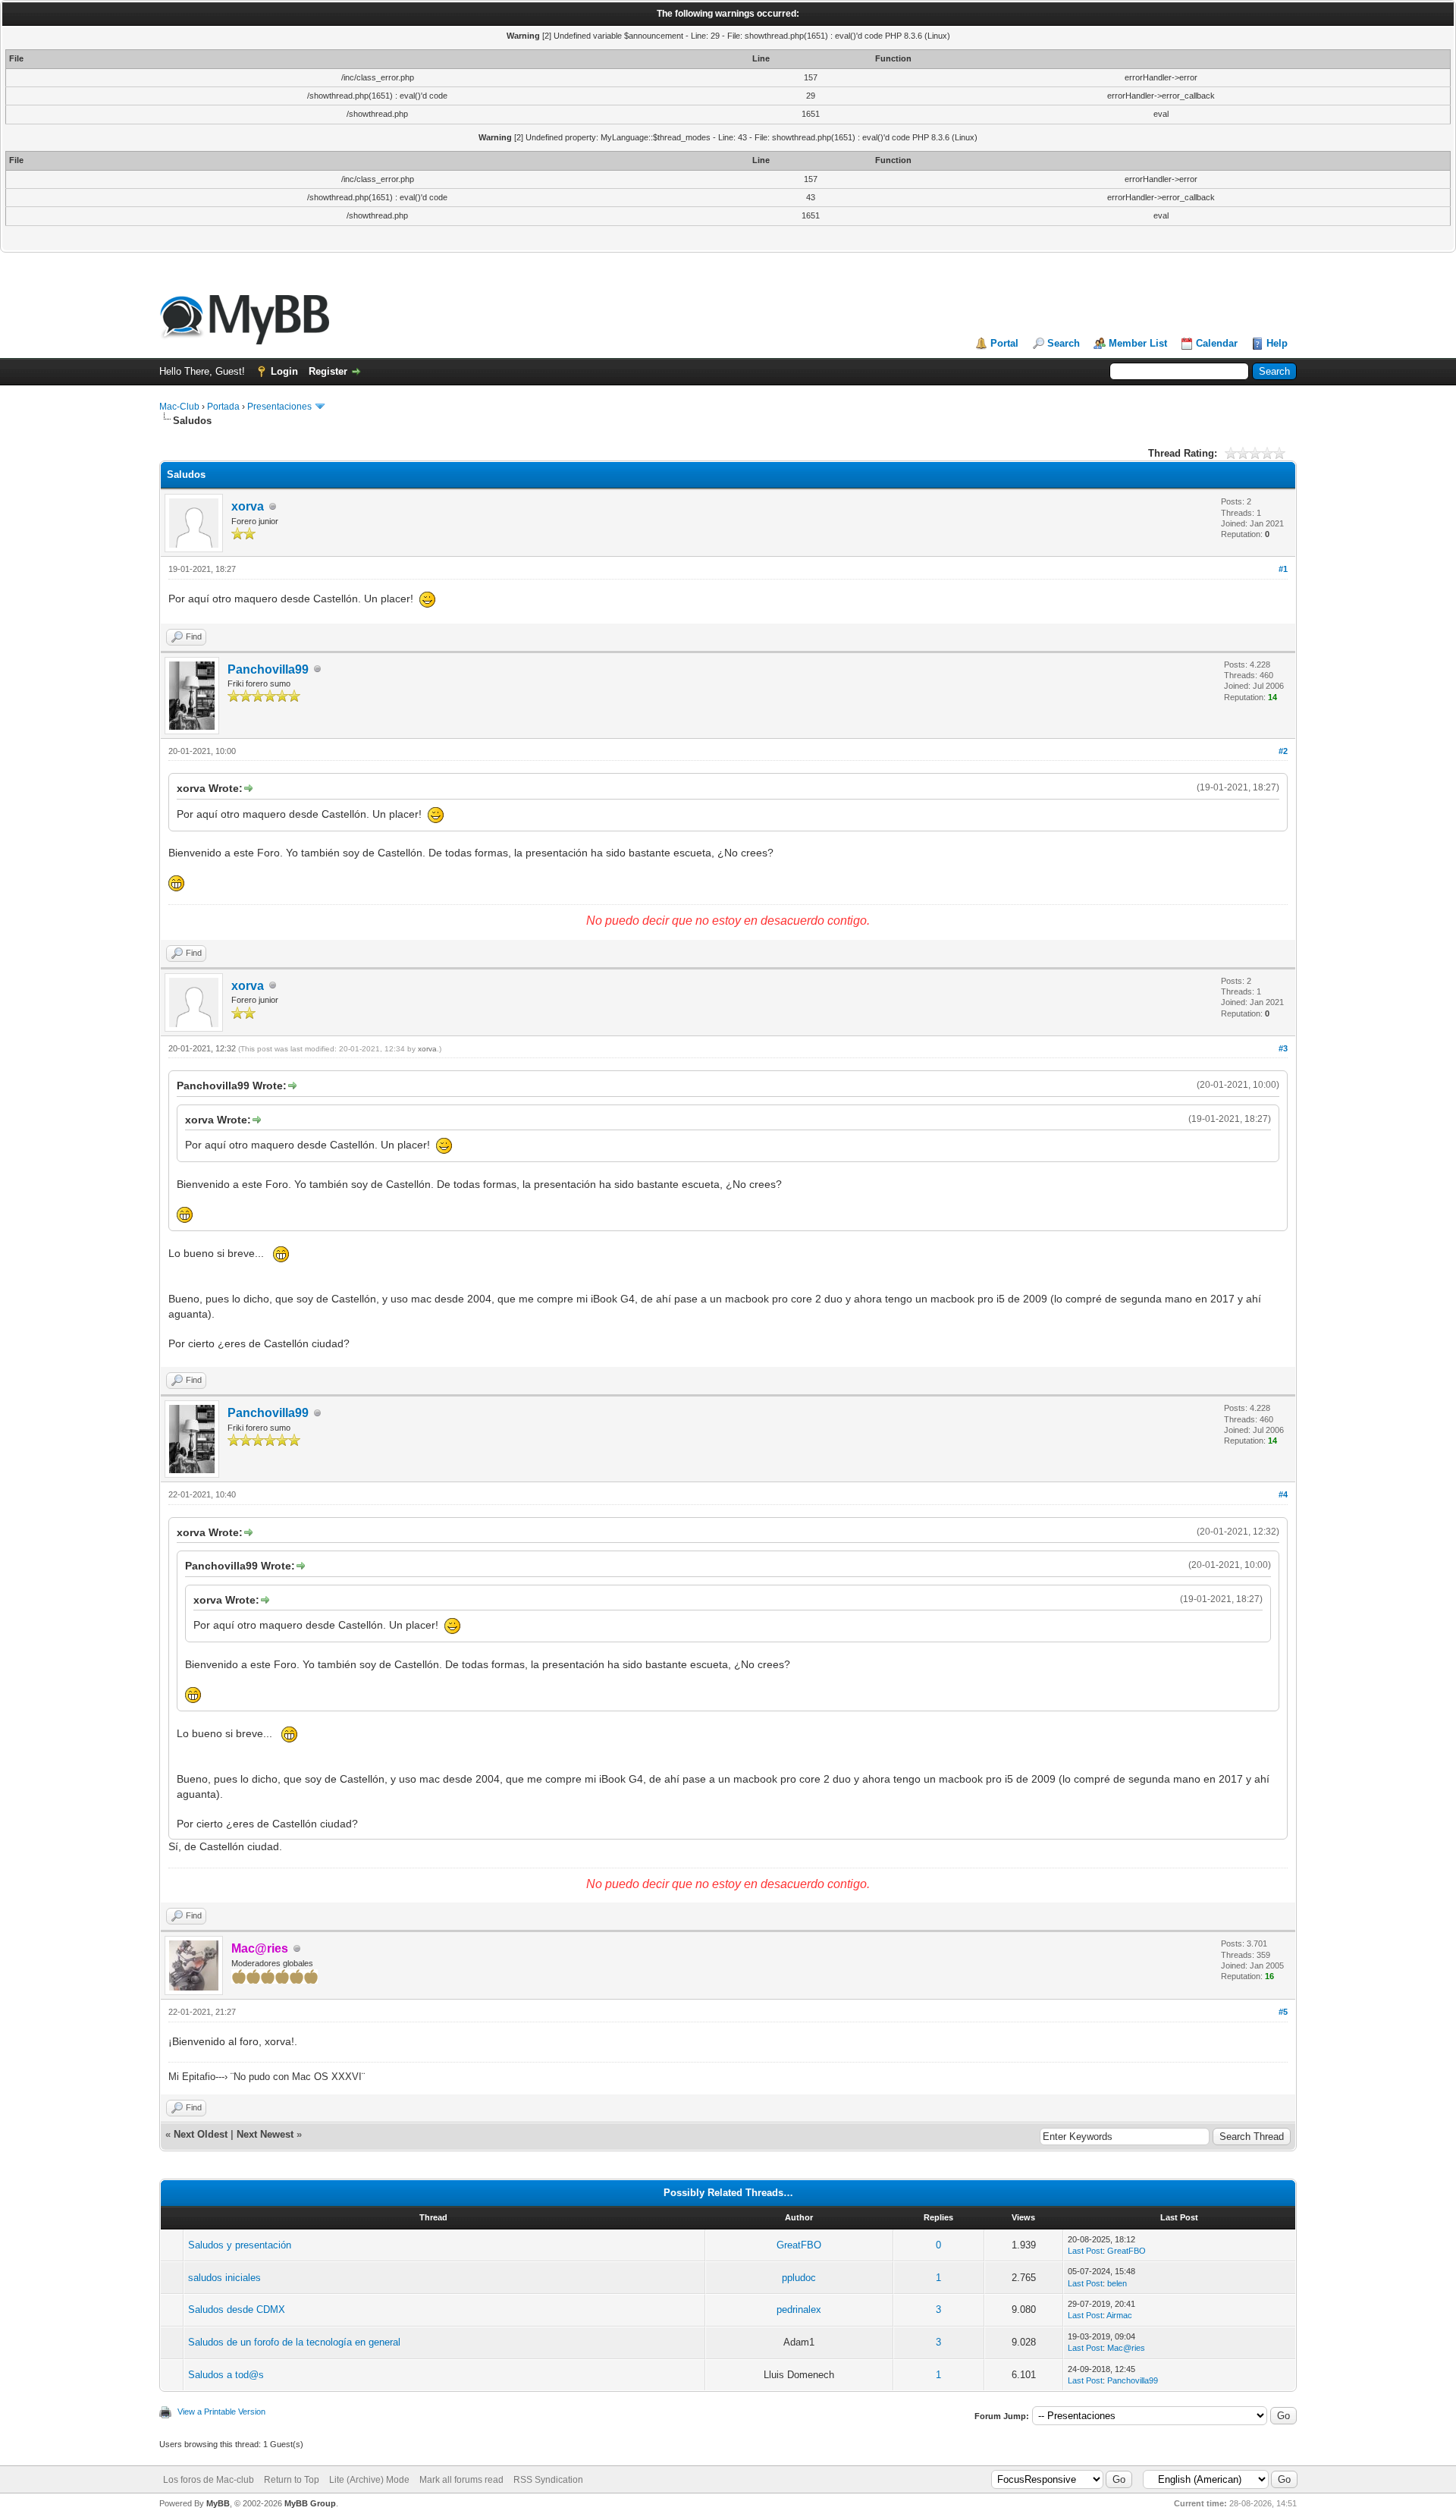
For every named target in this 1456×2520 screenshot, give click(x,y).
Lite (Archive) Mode (369, 2480)
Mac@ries (1126, 2348)
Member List (1138, 343)
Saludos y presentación (240, 2245)
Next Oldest (201, 2134)
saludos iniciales (224, 2278)
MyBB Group (310, 2503)
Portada (223, 407)
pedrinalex (799, 2309)
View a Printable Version (221, 2412)
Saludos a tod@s (226, 2375)
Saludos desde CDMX (237, 2309)
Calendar (1217, 343)
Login (284, 371)
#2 (1283, 751)
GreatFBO (799, 2245)
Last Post (1085, 2251)
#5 (1283, 2012)
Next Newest (265, 2134)
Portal (1004, 343)
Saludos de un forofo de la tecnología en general (294, 2342)
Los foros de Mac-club (209, 2480)
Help (1277, 343)
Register (328, 371)
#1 (1283, 569)
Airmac (1119, 2315)
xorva (248, 506)
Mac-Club (179, 407)
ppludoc (799, 2278)
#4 (1283, 1494)
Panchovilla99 (268, 669)
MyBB (218, 2503)
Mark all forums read (461, 2480)
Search (1064, 343)
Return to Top (292, 2480)
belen (1117, 2283)
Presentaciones (279, 407)
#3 (1283, 1048)
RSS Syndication (548, 2480)
